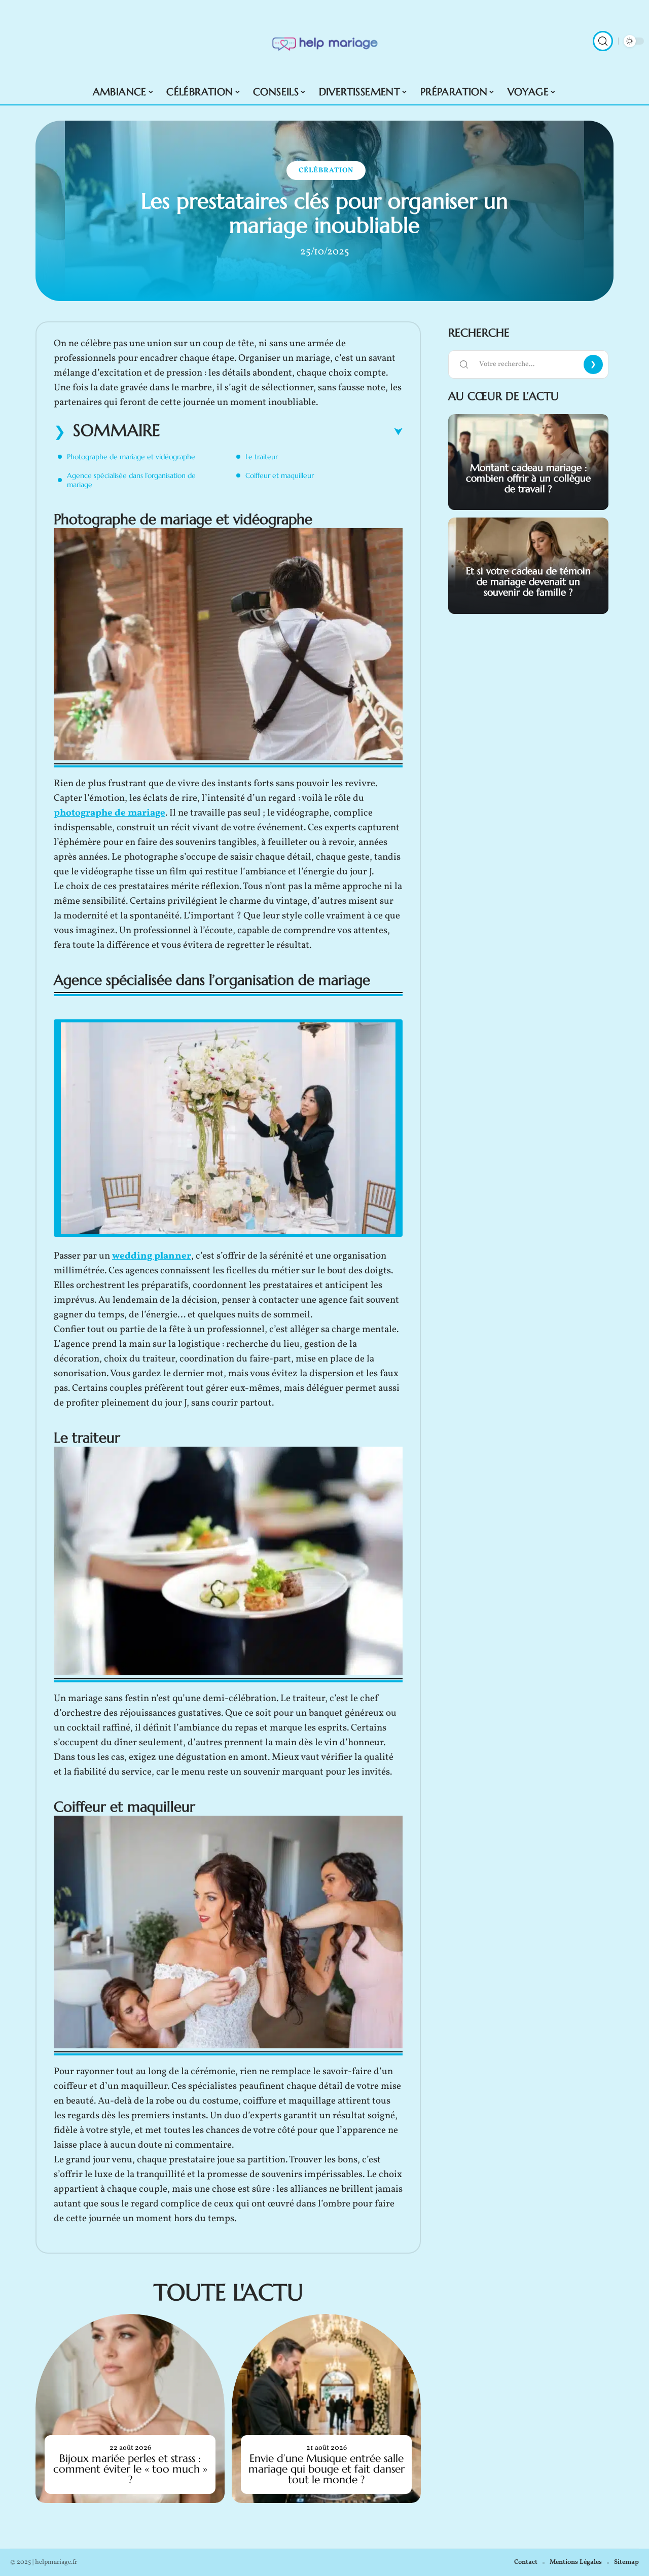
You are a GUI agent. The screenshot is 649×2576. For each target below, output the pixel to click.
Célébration (326, 171)
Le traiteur (262, 457)
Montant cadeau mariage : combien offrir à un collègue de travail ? (528, 478)
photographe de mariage (110, 813)
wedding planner (152, 1256)
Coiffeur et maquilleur (280, 475)
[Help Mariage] (324, 41)
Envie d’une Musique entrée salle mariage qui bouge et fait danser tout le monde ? (327, 2469)
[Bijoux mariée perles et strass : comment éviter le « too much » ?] (130, 2408)
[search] (603, 41)
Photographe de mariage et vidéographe (131, 457)
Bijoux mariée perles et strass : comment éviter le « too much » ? (130, 2469)
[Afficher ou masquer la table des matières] (281, 432)
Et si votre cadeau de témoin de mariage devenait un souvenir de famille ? (528, 581)
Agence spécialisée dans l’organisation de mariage (131, 480)
